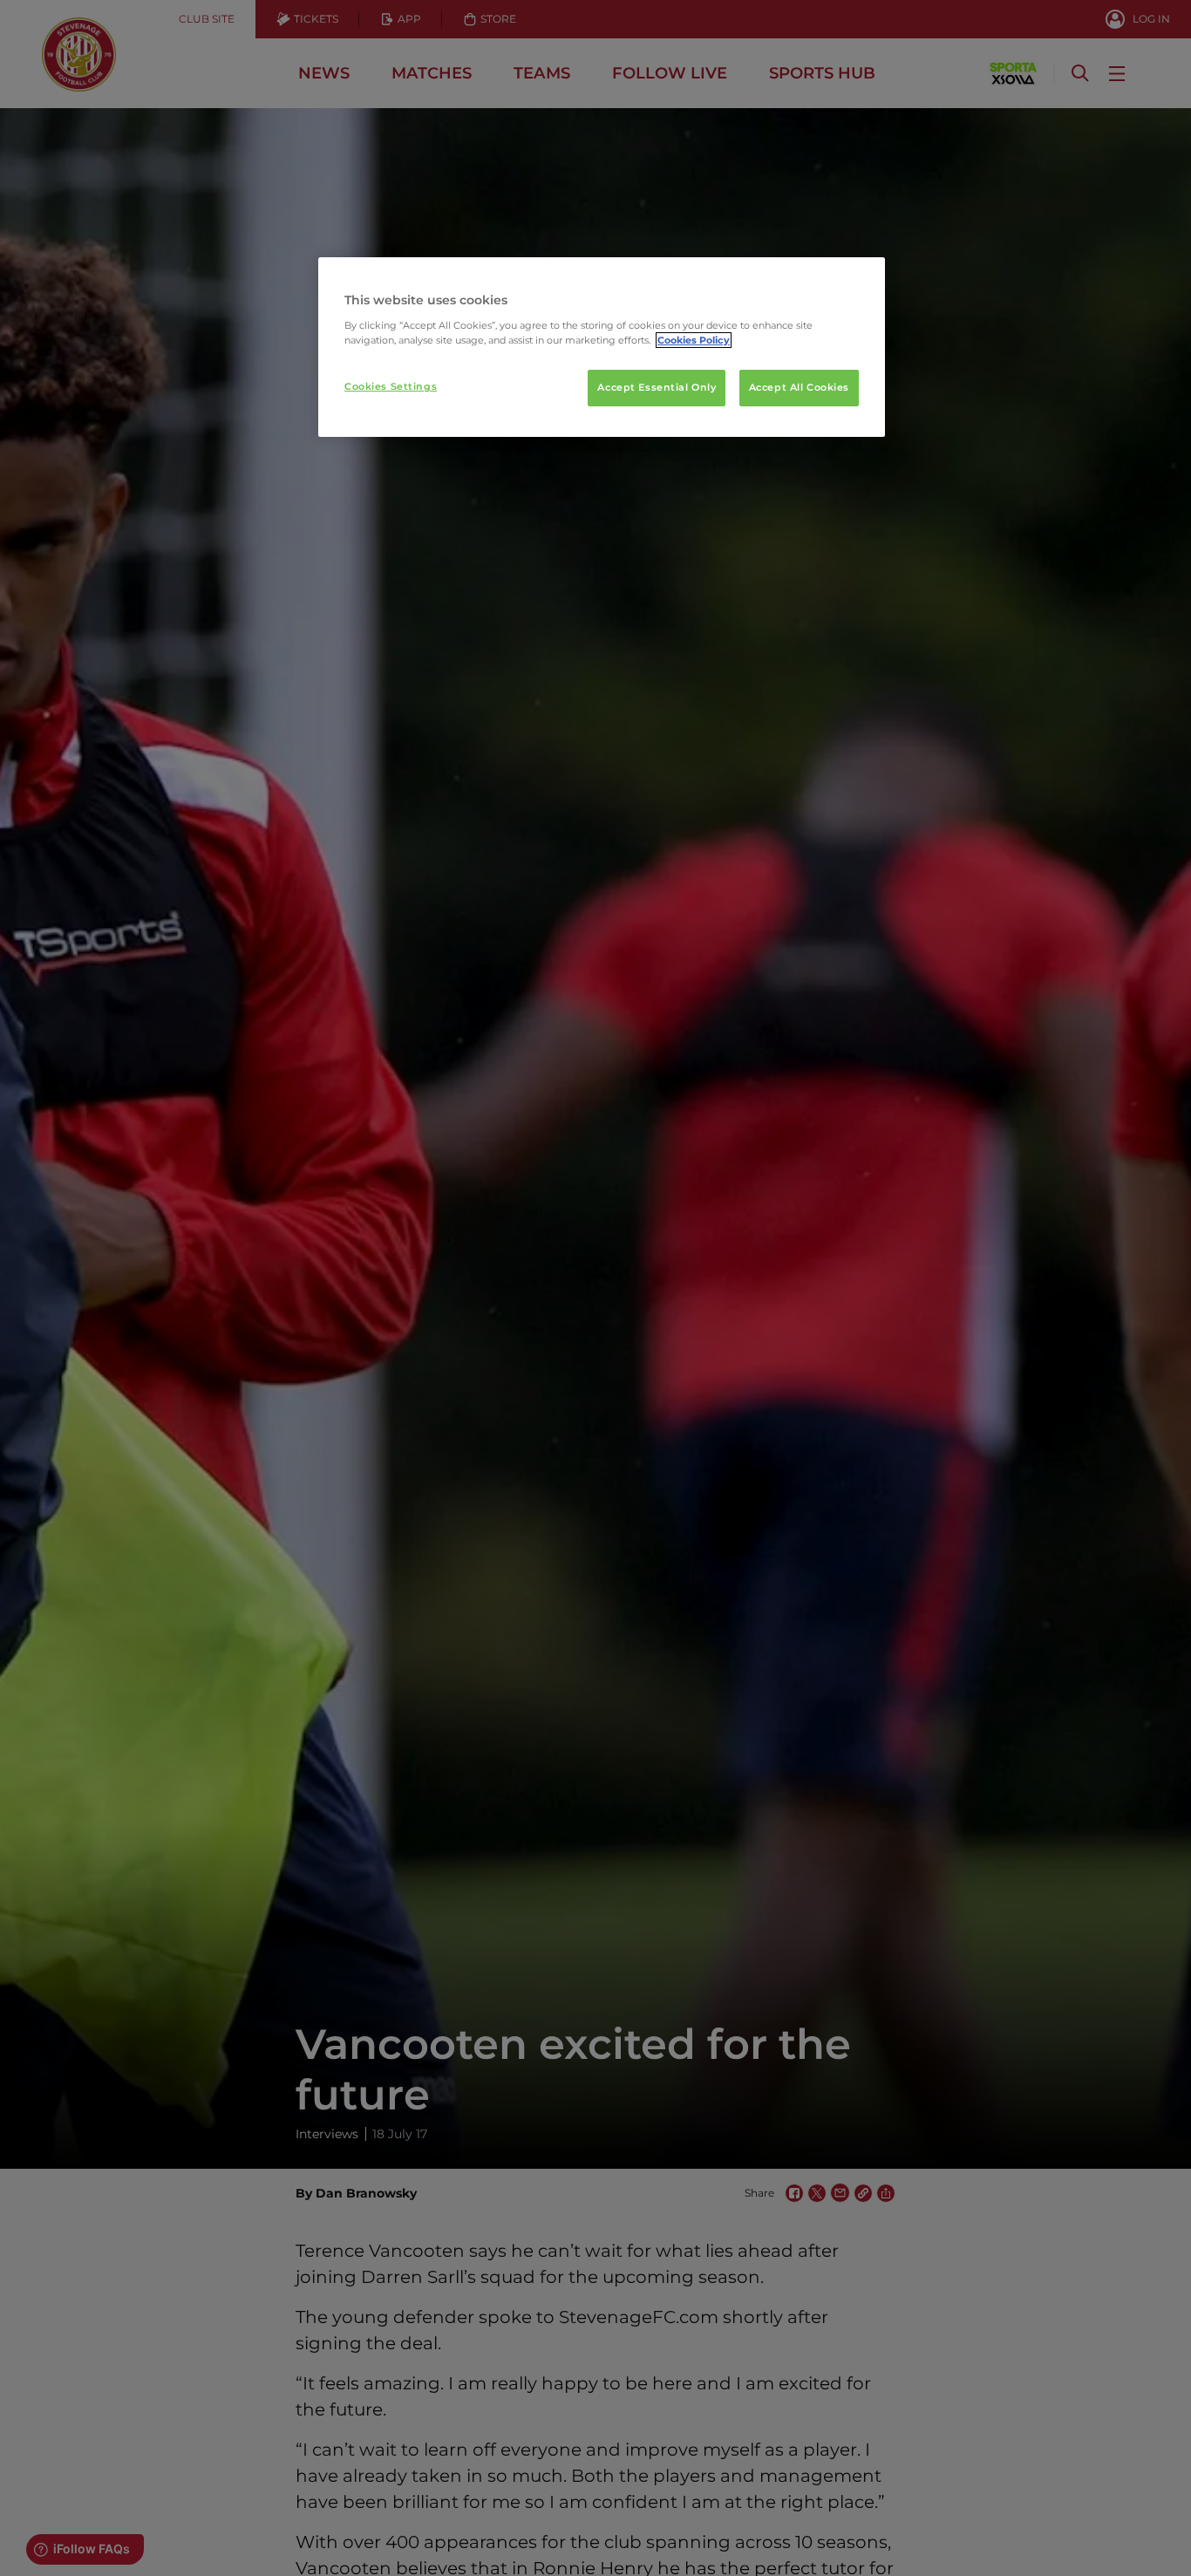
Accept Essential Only (657, 387)
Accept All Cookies (799, 387)
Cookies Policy (694, 340)
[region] (602, 347)
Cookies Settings (391, 386)
